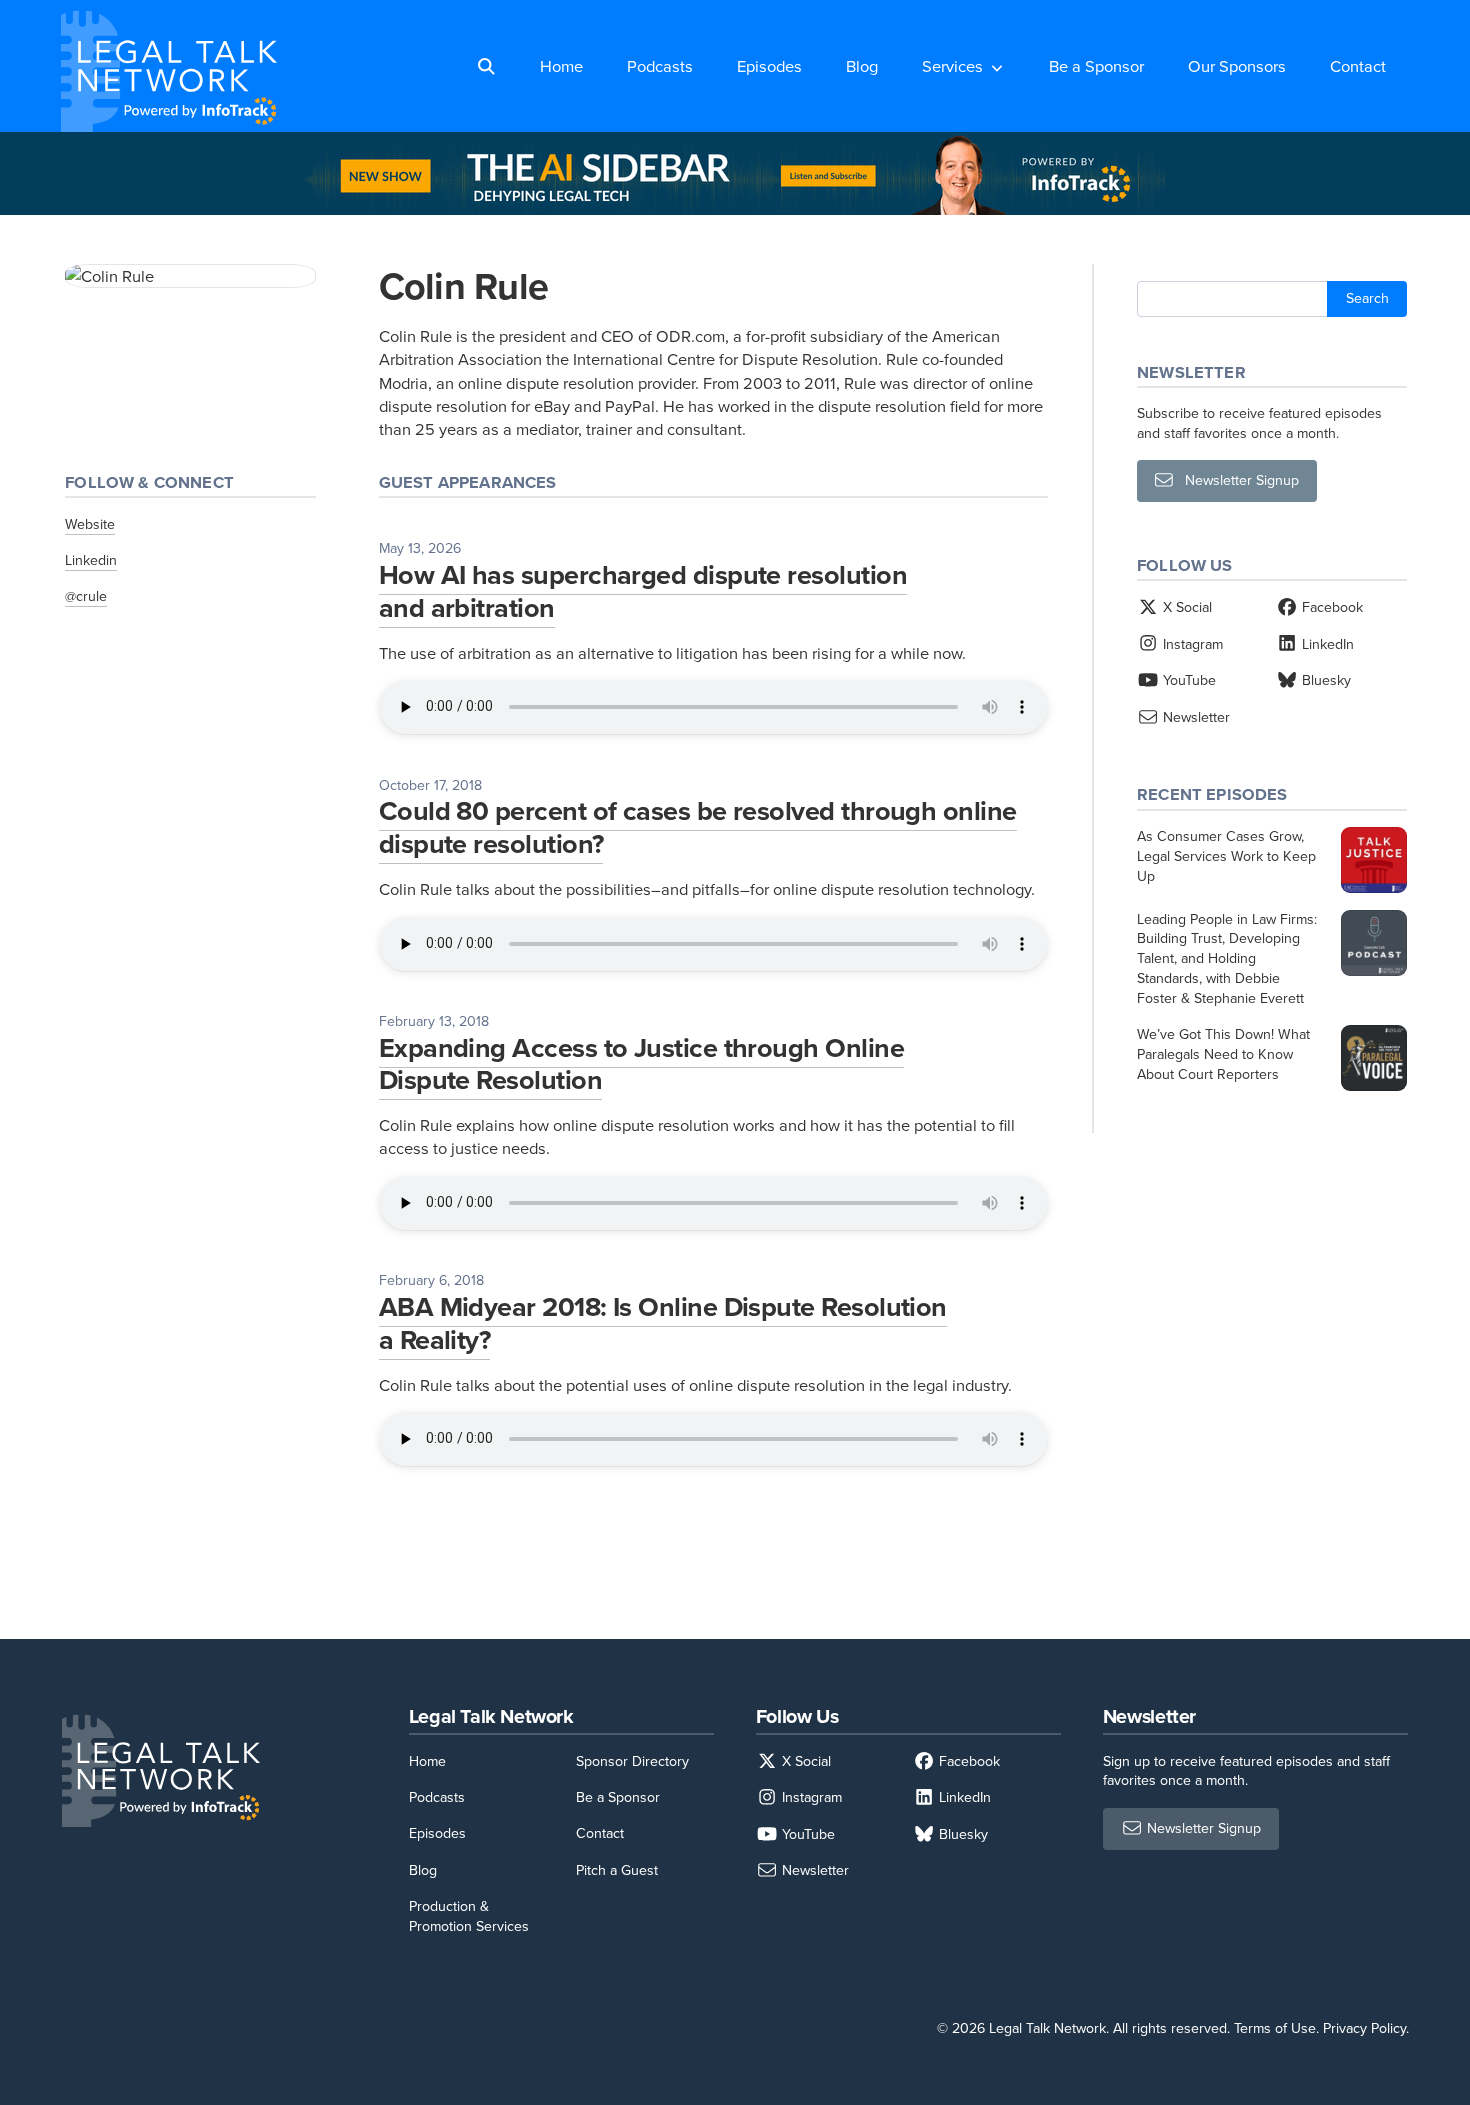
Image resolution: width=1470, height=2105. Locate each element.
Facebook (1330, 607)
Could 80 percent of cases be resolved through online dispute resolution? (698, 827)
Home (561, 65)
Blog (862, 65)
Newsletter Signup (1236, 481)
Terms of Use (1275, 2028)
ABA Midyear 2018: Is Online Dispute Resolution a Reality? (663, 1323)
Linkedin (91, 560)
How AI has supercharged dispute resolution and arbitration (643, 591)
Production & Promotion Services (469, 1916)
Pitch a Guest (617, 1870)
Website (90, 524)
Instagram (1191, 644)
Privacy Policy (1364, 2028)
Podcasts (660, 65)
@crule (86, 596)
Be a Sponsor (1096, 65)
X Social (1185, 607)
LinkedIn (1326, 644)
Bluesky (1324, 680)
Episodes (769, 65)
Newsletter (1194, 717)
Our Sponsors (1237, 65)
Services (952, 65)
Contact (1358, 65)
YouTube (1187, 680)
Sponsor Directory (632, 1761)
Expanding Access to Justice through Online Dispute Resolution (641, 1064)
